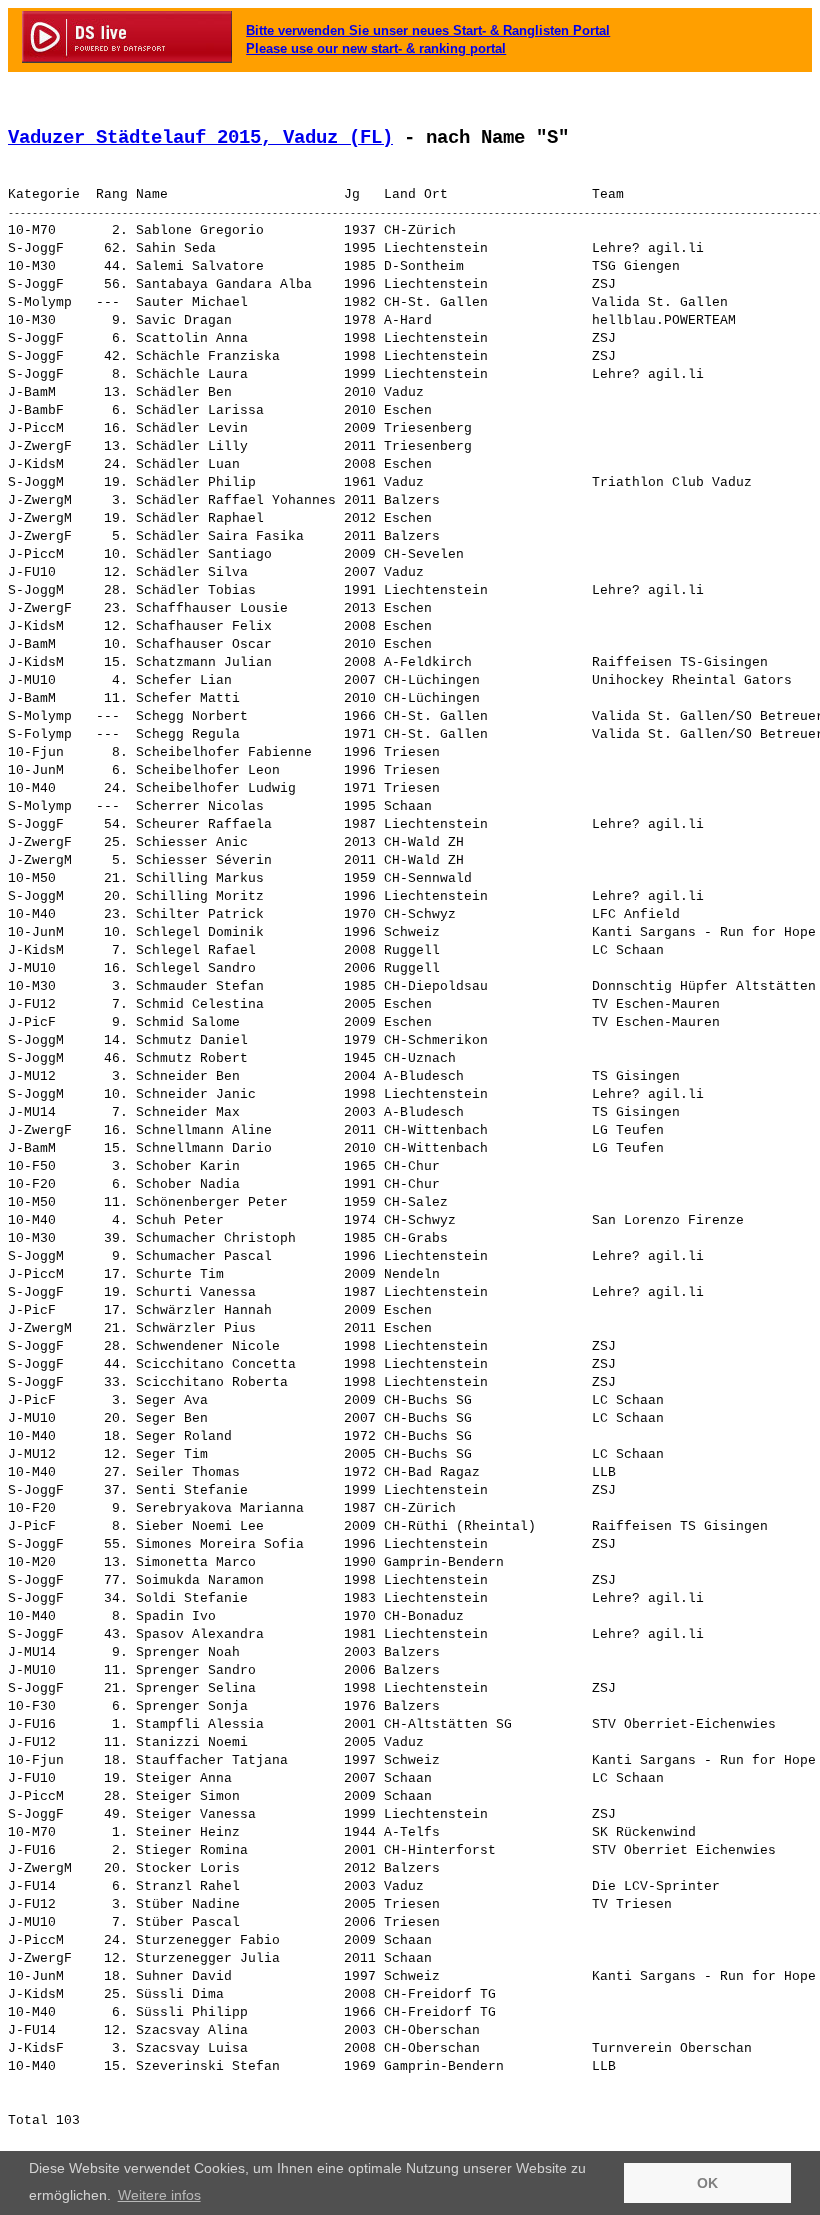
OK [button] (707, 2183)
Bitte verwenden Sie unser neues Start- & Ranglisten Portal (428, 30)
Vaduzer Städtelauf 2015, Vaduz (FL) (200, 138)
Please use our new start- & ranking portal (376, 48)
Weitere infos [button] (159, 2195)
